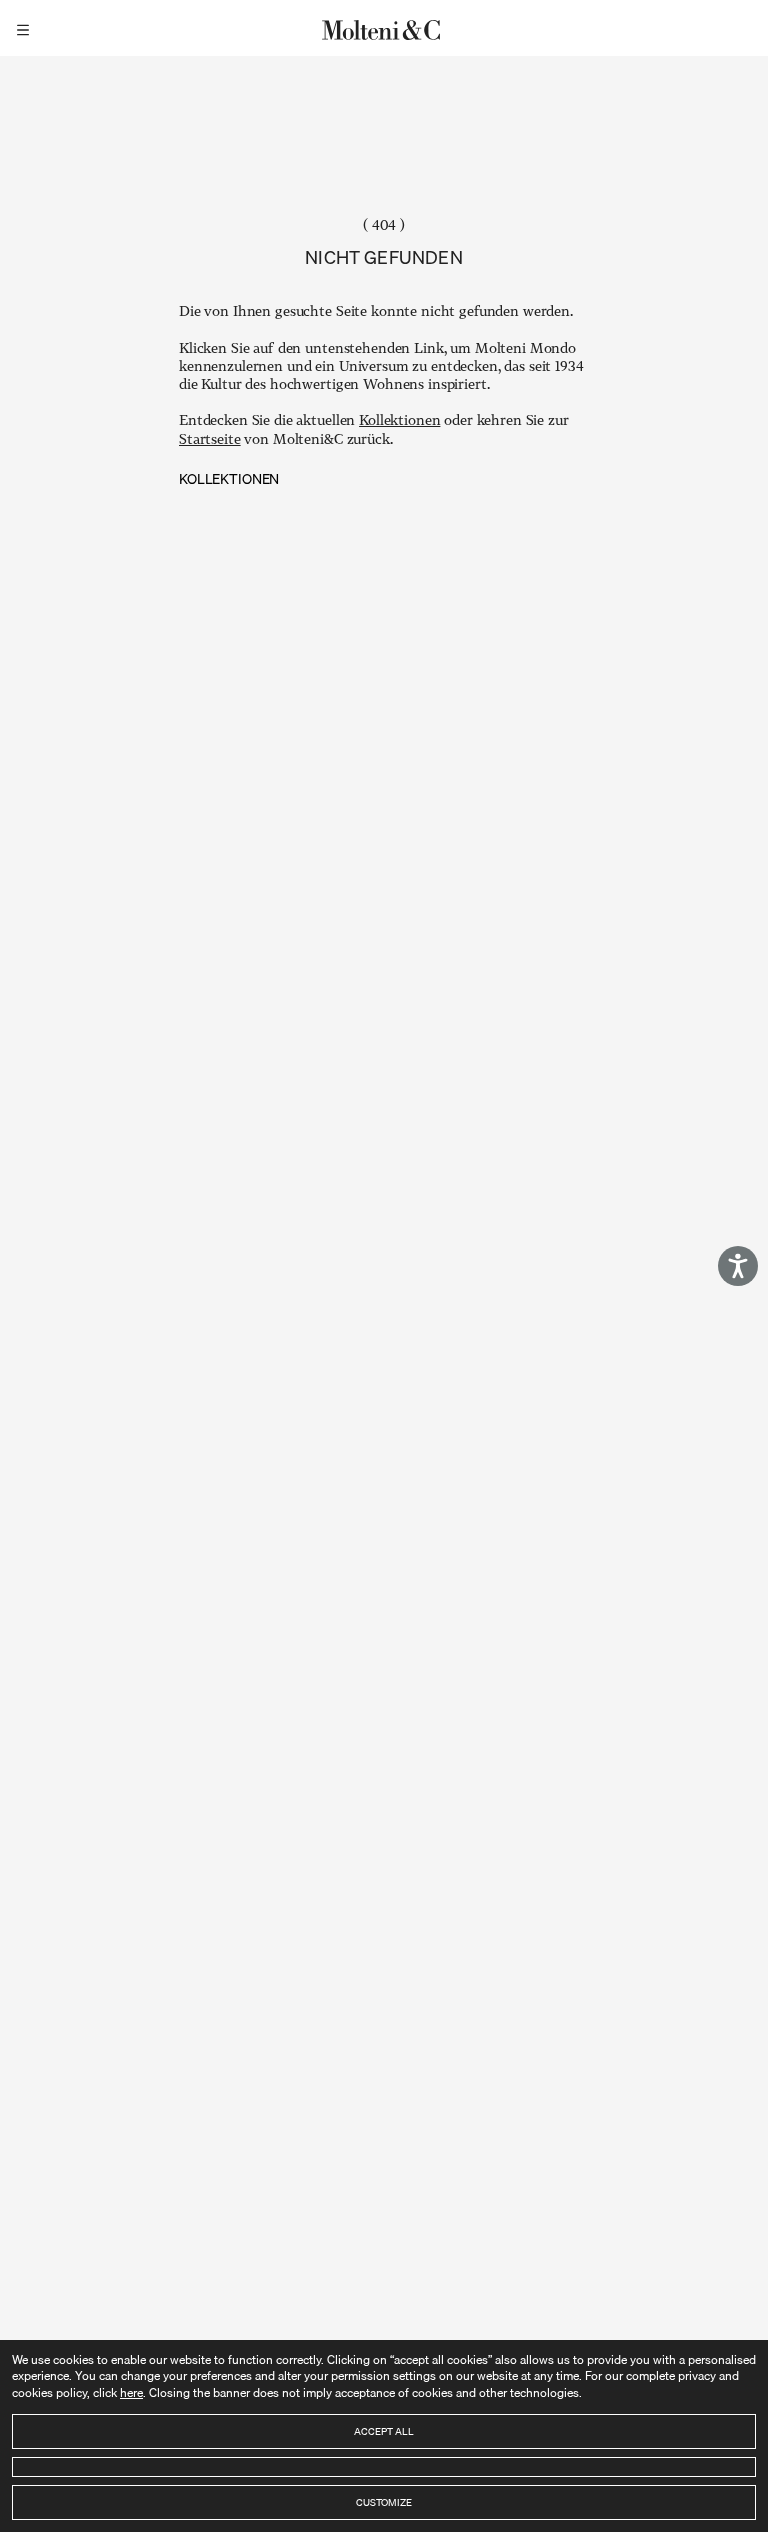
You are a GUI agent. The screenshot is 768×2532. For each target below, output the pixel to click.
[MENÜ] (26, 28)
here (131, 2392)
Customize (384, 2502)
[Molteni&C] (384, 28)
